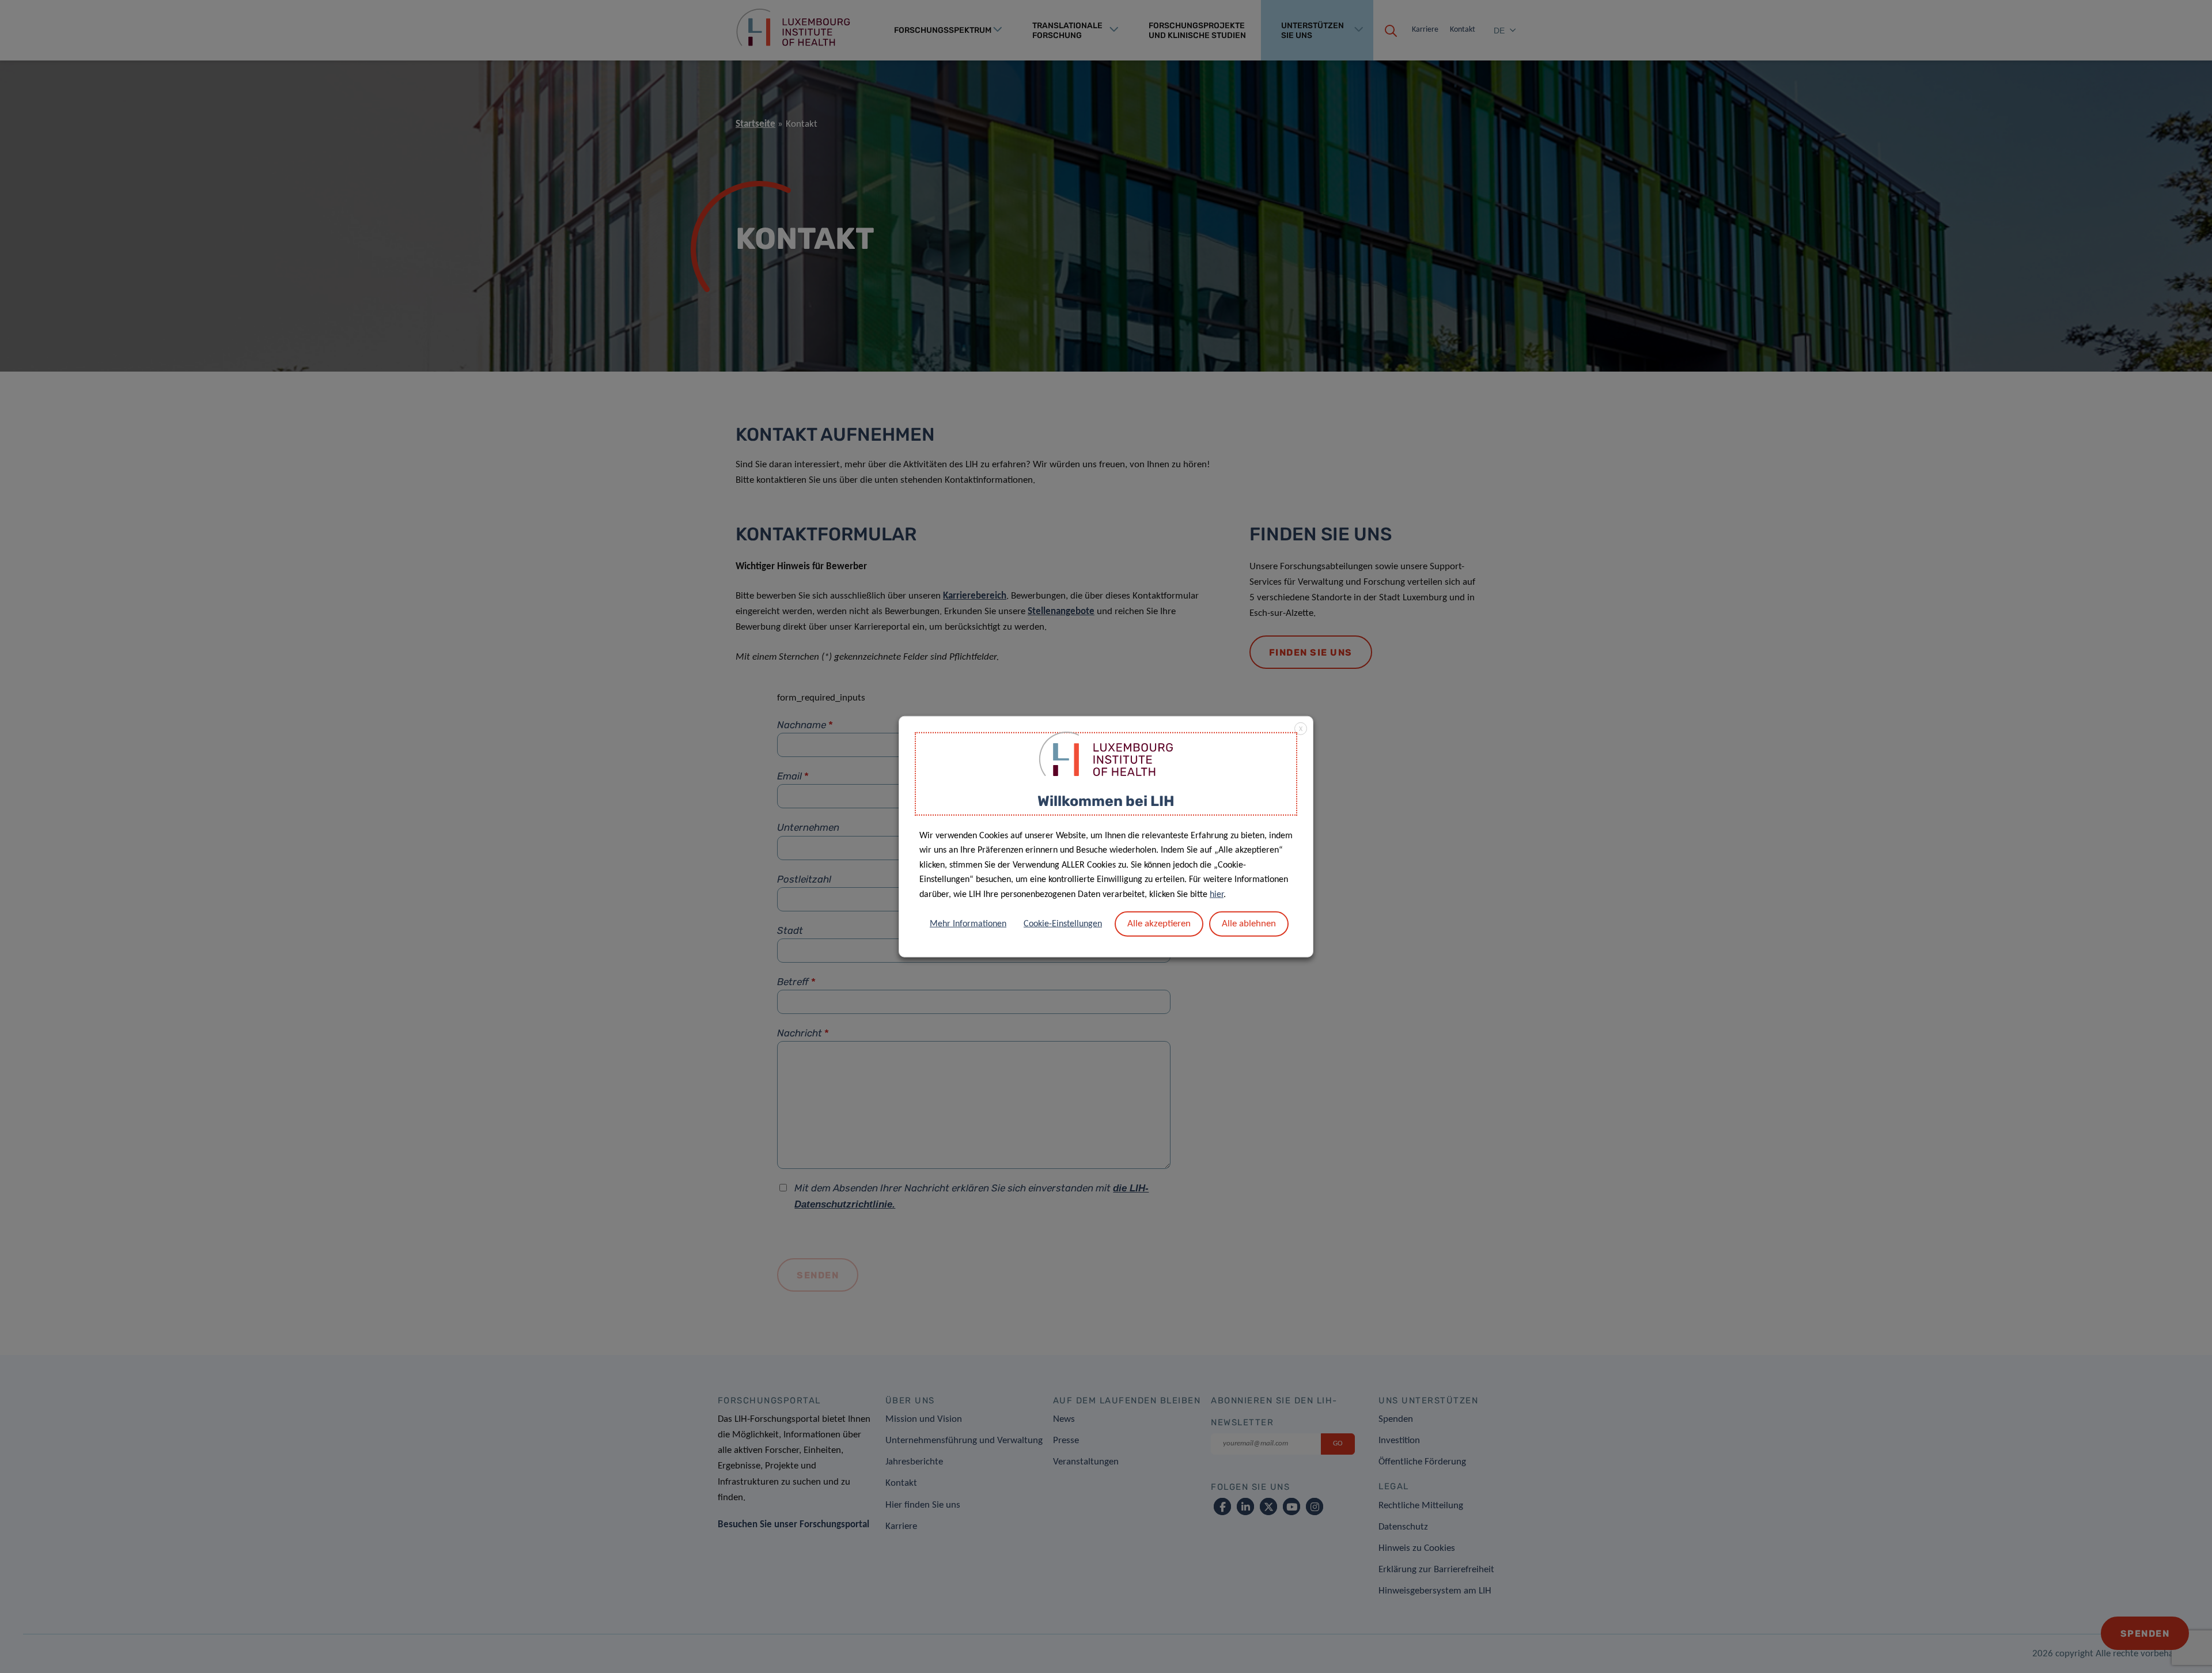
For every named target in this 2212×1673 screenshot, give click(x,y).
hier (1217, 895)
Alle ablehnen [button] (1249, 923)
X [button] (1301, 729)
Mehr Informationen (968, 923)
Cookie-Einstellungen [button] (1063, 923)
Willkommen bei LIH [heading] (1106, 801)
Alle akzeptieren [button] (1159, 923)
